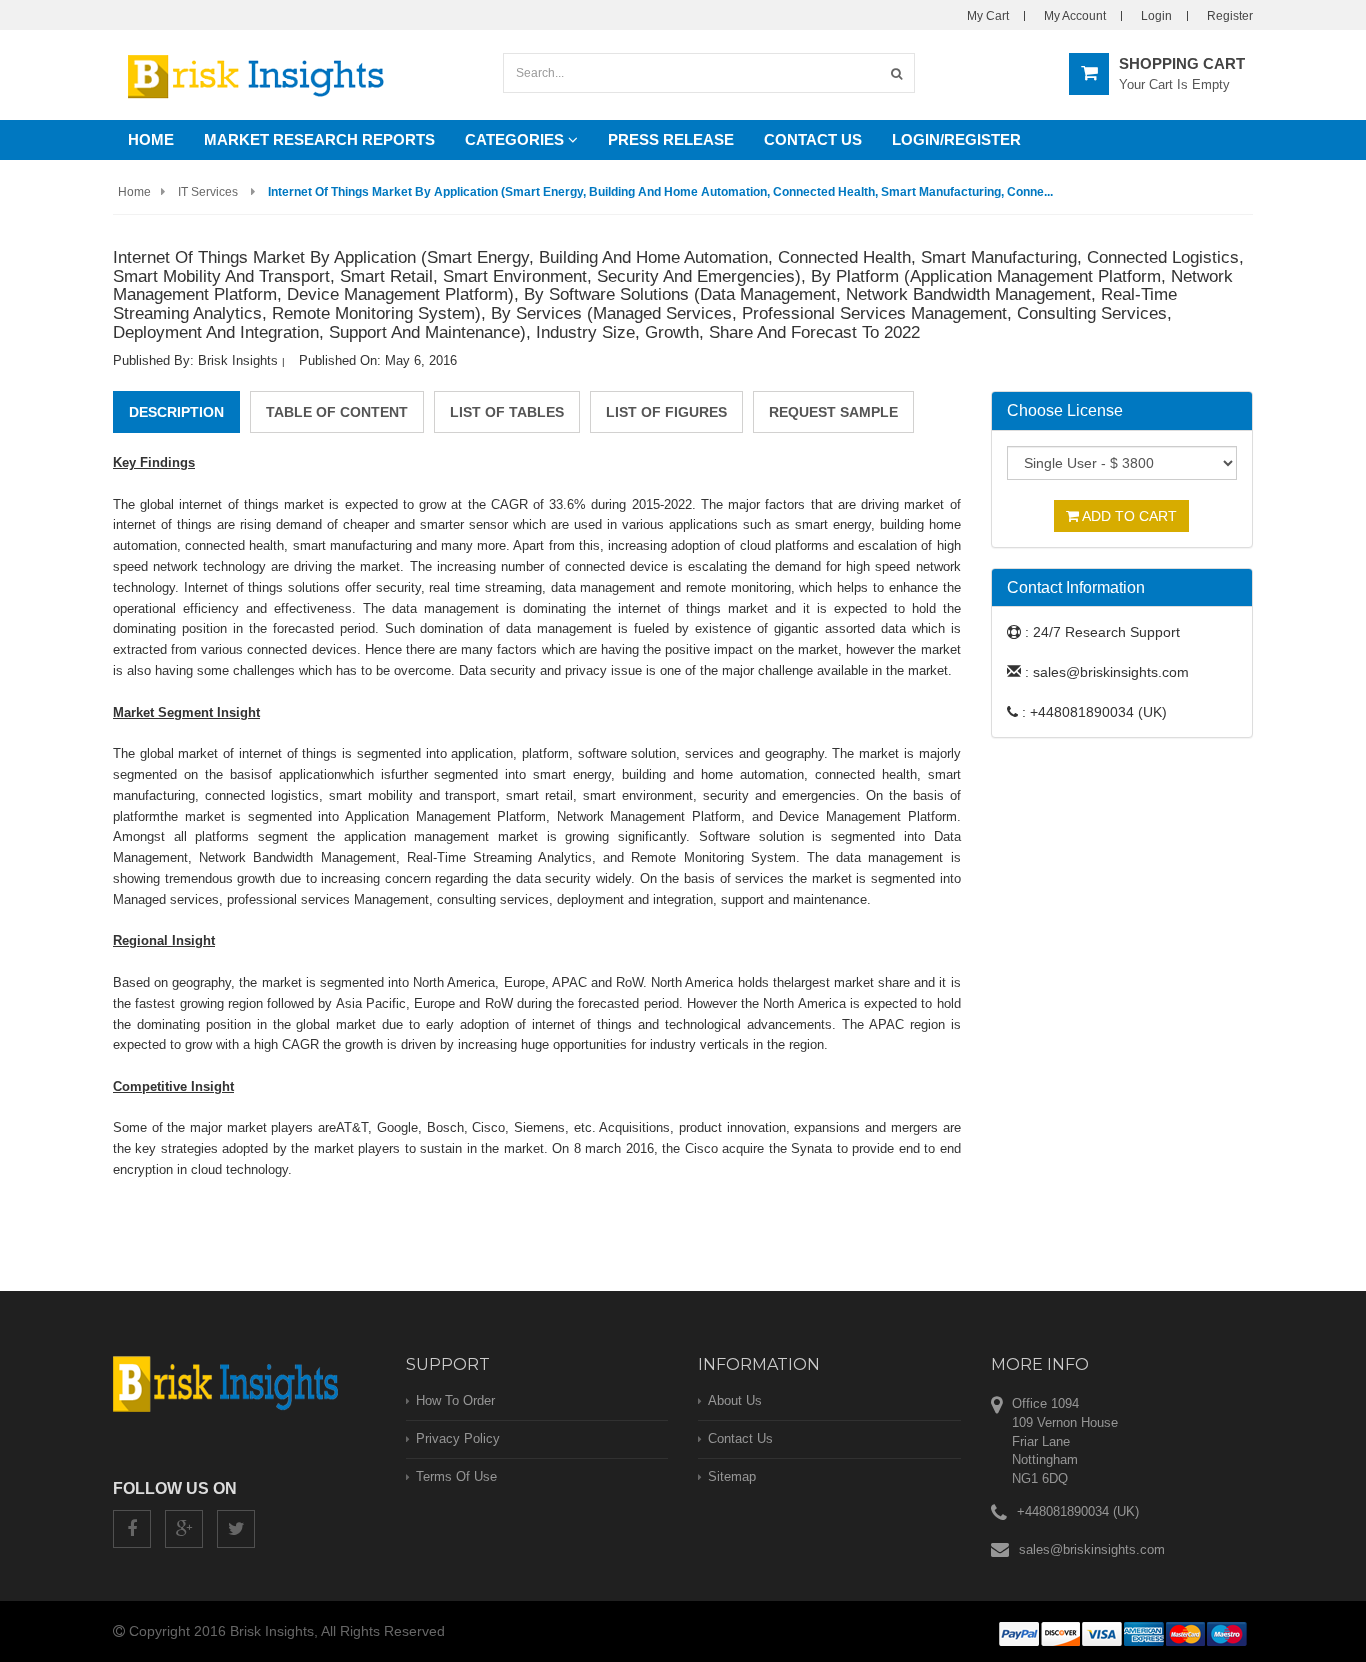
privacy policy (458, 1438)
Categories (516, 139)
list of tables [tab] (507, 412)
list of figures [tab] (666, 412)
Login (1156, 16)
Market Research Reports (319, 139)
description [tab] (176, 412)
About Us (735, 1400)
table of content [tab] (337, 412)
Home (151, 139)
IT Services (208, 192)
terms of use (456, 1476)
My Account (1075, 16)
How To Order (455, 1400)
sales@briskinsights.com (1092, 1549)
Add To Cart (1128, 516)
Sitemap (732, 1476)
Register (1230, 16)
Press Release (671, 139)
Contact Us (813, 139)
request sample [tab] (833, 412)
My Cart (988, 16)
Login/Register (956, 139)
